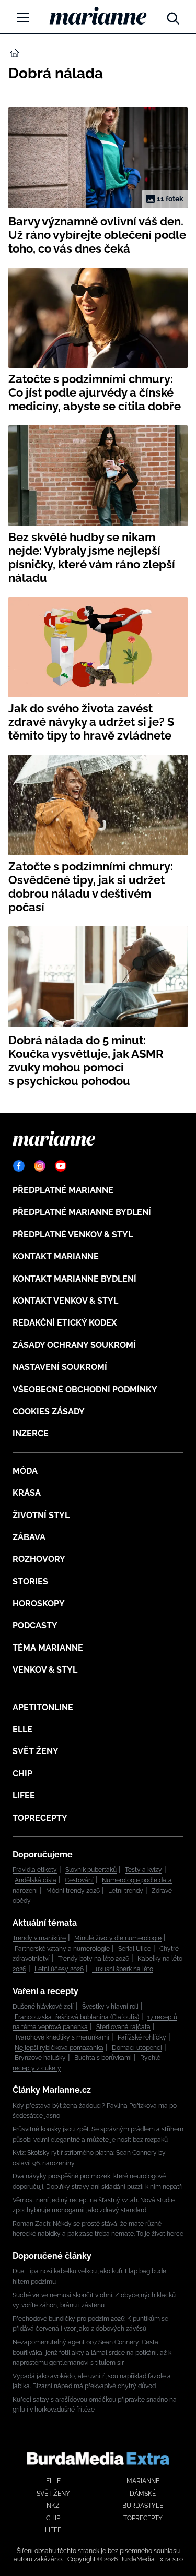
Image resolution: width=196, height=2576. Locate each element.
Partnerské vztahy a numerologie (62, 1949)
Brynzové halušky (40, 2058)
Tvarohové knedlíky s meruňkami (62, 2037)
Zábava (29, 1537)
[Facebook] (19, 1166)
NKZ (53, 2506)
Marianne (143, 2481)
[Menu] (23, 18)
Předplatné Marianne (63, 1190)
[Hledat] (173, 16)
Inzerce (31, 1433)
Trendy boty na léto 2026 (94, 1959)
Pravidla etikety (35, 1870)
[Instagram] (40, 1166)
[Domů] (98, 16)
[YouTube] (61, 1166)
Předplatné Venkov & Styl (73, 1235)
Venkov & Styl (45, 1670)
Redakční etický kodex (65, 1323)
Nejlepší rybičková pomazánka (59, 2048)
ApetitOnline (43, 1707)
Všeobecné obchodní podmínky (85, 1390)
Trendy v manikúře (39, 1938)
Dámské (143, 2494)
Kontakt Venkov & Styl (65, 1301)
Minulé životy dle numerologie (118, 1938)
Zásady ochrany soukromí (74, 1345)
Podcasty (35, 1625)
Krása (27, 1493)
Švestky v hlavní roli (110, 2007)
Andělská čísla (36, 1880)
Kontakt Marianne (56, 1256)
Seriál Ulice (135, 1949)
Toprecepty (40, 1818)
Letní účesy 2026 (59, 1969)
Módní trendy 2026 (73, 1891)
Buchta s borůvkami (103, 2058)
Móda (25, 1471)
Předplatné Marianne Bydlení (82, 1212)
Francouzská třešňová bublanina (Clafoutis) (77, 2017)
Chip (22, 1774)
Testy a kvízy (143, 1870)
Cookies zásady (49, 1411)
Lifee (24, 1796)
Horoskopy (39, 1603)
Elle (22, 1729)
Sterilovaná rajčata (123, 2027)
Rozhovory (39, 1559)
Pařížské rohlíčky (142, 2037)
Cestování (79, 1880)
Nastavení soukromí (60, 1367)
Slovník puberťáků (91, 1870)
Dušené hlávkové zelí (43, 2007)
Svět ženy (36, 1751)
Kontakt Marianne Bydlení (74, 1279)
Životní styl (41, 1515)
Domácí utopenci (137, 2048)
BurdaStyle (143, 2506)
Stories (30, 1582)
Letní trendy (126, 1891)
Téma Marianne (48, 1648)
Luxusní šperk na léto (123, 1969)
